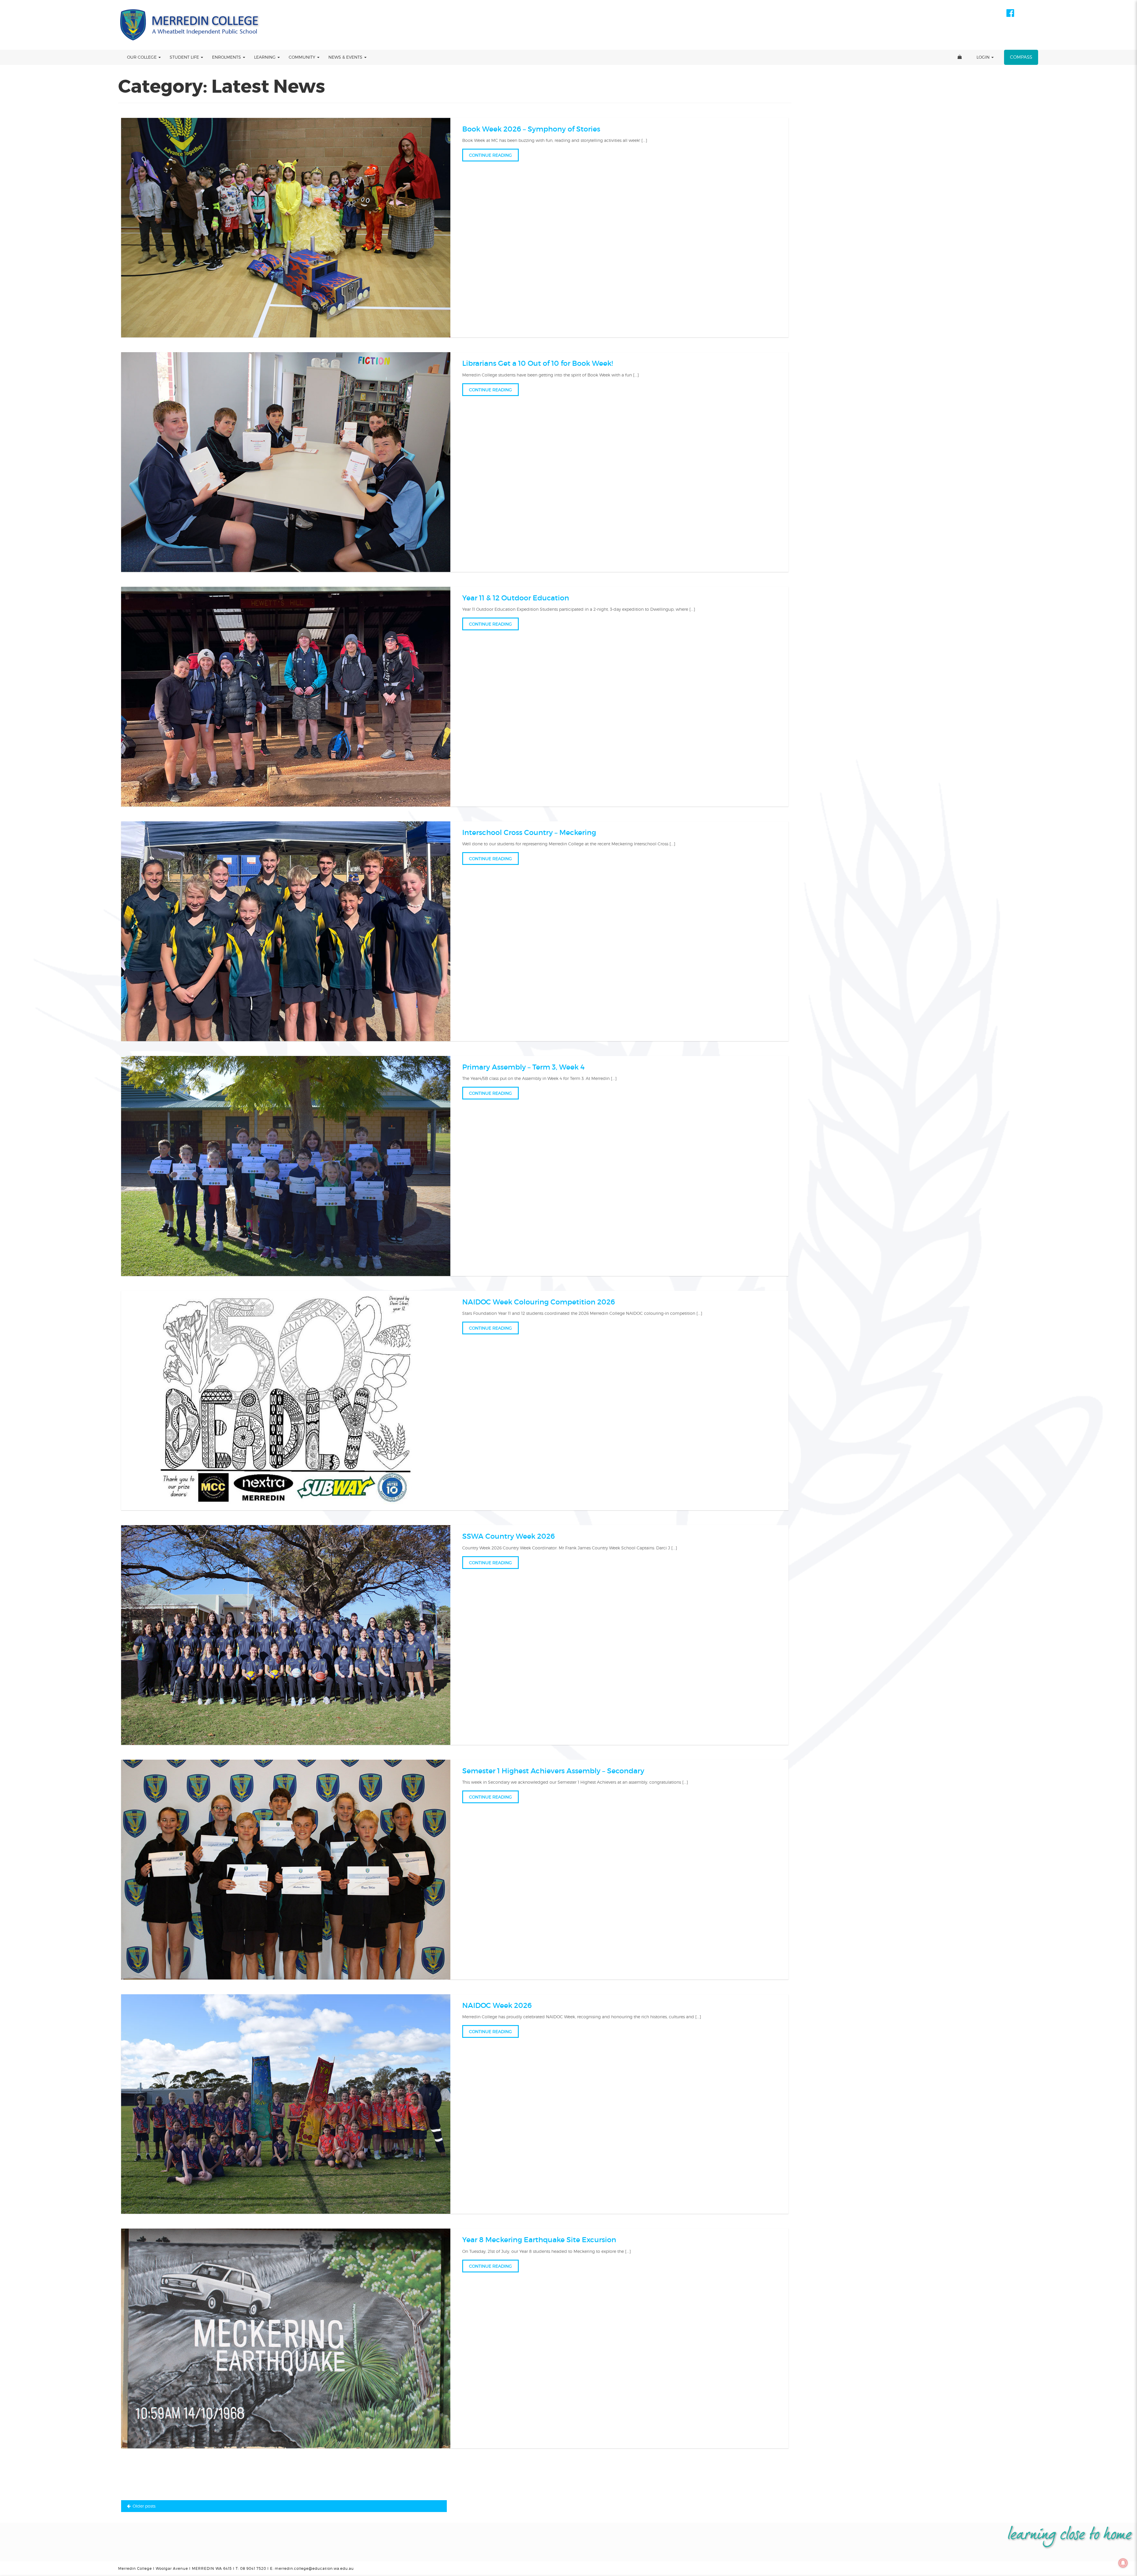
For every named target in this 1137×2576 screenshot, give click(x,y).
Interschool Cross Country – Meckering (529, 832)
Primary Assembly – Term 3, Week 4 (523, 1067)
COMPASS (1021, 57)
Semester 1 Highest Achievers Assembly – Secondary (553, 1771)
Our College (142, 57)
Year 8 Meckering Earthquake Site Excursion (539, 2240)
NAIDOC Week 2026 (497, 2005)
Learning (265, 57)
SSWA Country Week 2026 (509, 1536)
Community (303, 57)
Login (984, 57)
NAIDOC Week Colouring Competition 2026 (539, 1302)
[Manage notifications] (1123, 2563)
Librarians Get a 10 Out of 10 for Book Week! (538, 363)
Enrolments (227, 57)
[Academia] (190, 25)
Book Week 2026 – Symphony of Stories (531, 129)
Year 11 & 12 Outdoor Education (516, 598)
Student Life (185, 57)
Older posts (144, 2506)
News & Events (346, 57)
